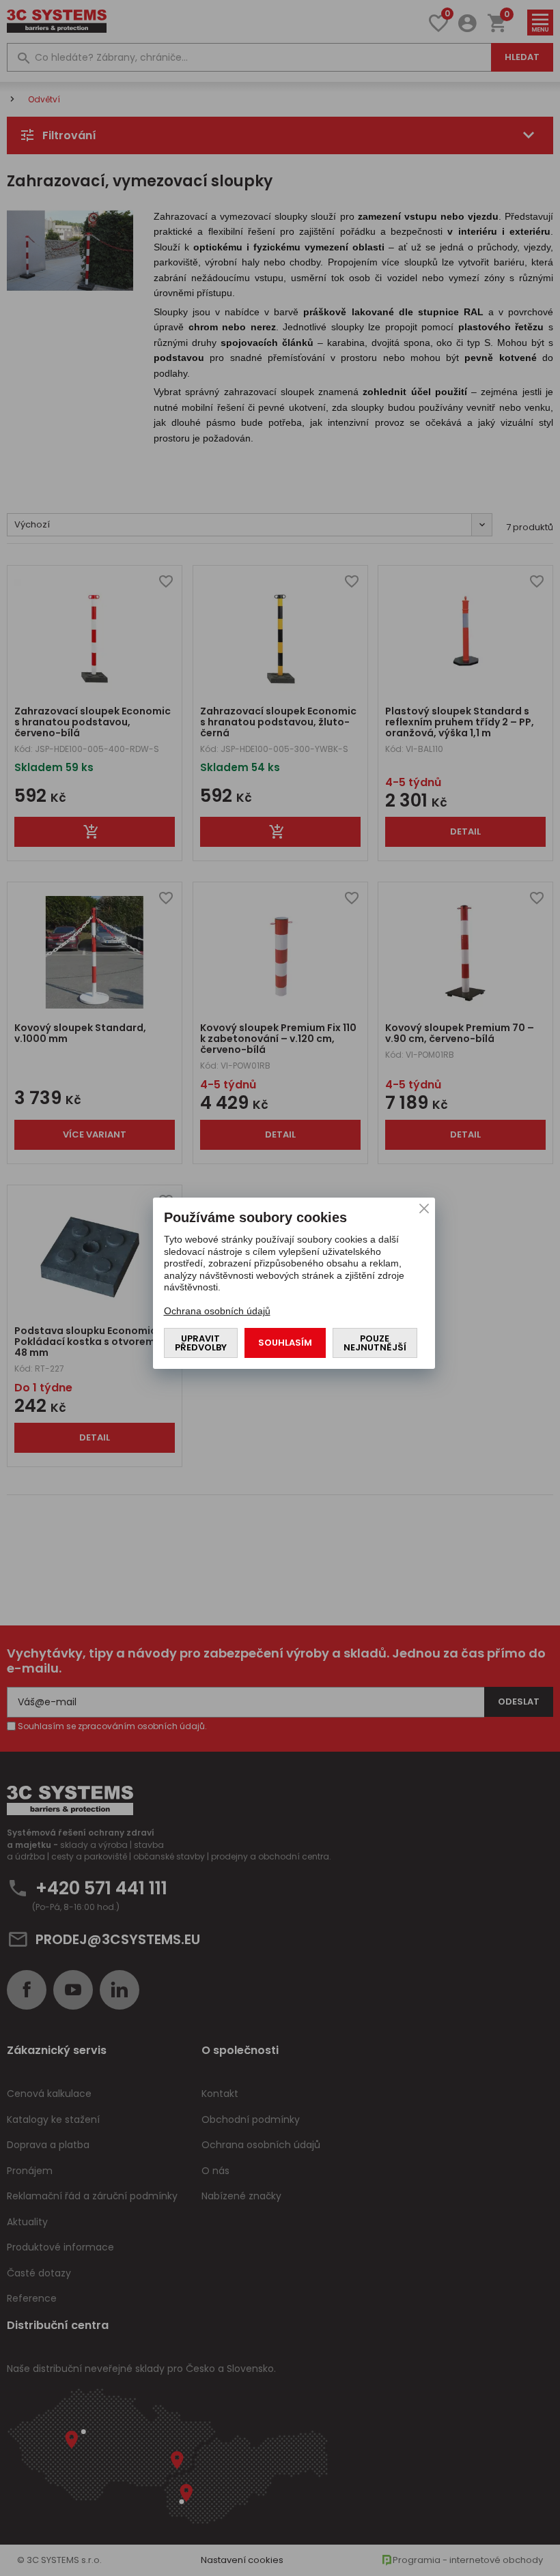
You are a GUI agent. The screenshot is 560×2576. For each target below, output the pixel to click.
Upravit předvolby (201, 1343)
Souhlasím (285, 1343)
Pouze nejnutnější (375, 1343)
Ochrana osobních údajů (217, 1311)
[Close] (424, 1209)
